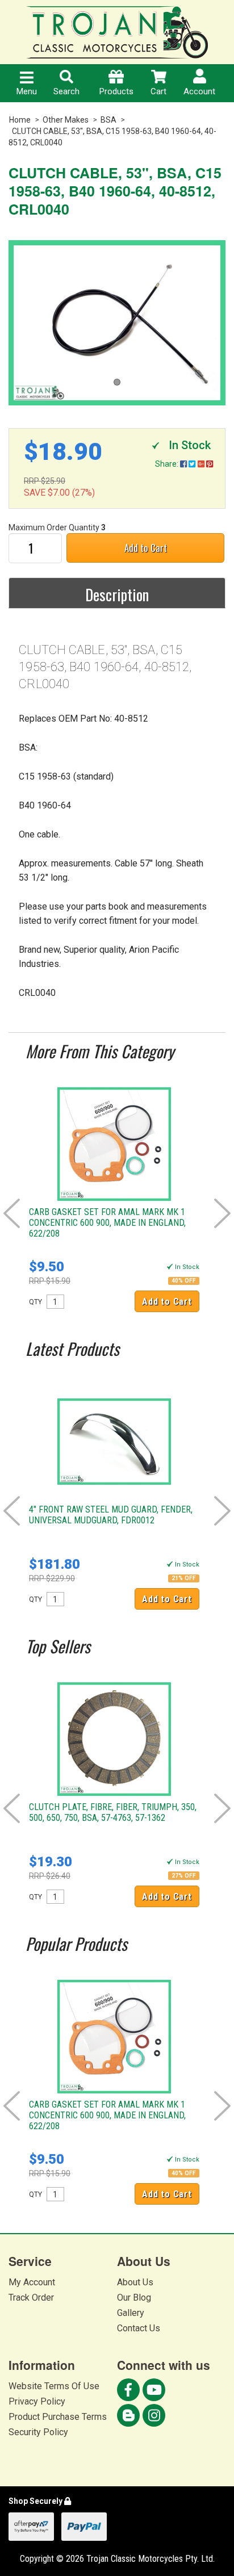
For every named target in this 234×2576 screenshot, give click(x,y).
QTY (35, 1302)
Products (116, 91)
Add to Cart (146, 548)
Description (117, 594)
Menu (27, 91)
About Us (135, 2282)
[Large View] (117, 323)
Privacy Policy (37, 2401)
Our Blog (134, 2298)
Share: (168, 464)
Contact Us (139, 2328)
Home (20, 120)
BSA (108, 120)
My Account (32, 2282)
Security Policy (38, 2432)
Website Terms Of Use (54, 2386)
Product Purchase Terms (58, 2417)
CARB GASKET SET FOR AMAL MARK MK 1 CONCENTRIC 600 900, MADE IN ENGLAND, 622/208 (107, 1223)
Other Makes (66, 120)
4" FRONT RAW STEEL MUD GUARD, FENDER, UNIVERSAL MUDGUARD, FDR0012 (111, 1515)
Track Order (31, 2298)
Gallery (131, 2313)
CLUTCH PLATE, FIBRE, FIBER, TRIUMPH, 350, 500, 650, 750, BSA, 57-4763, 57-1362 (113, 1812)
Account (199, 91)
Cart (158, 91)
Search (66, 91)
